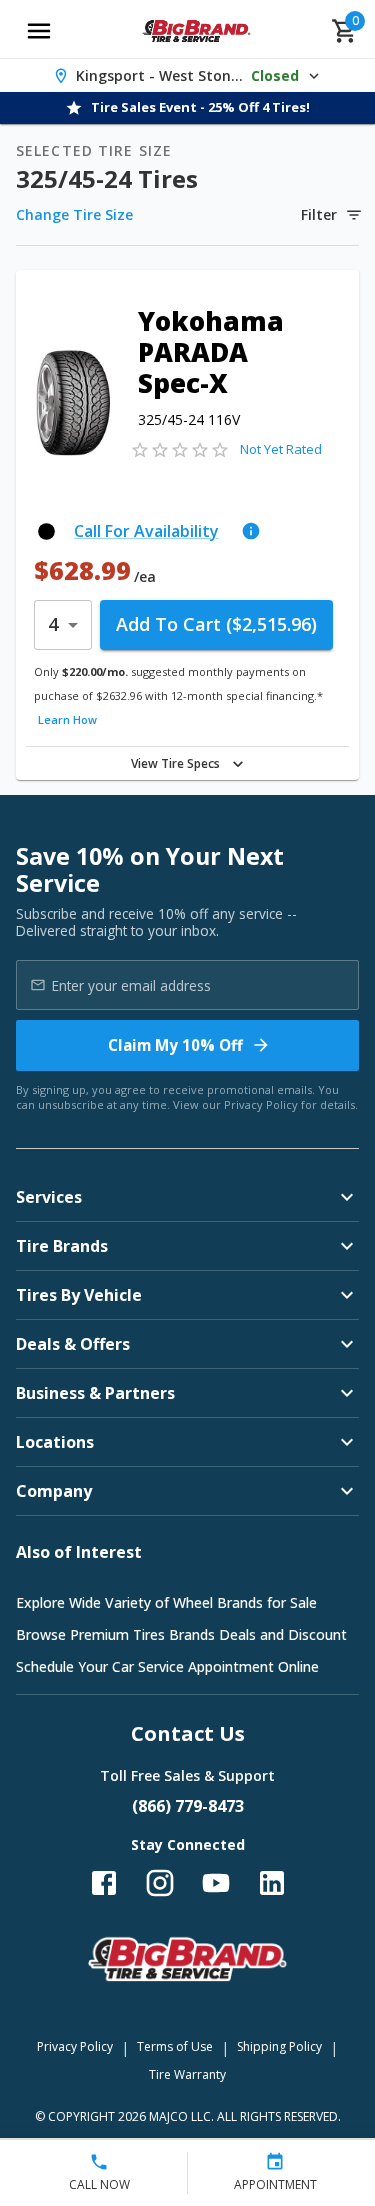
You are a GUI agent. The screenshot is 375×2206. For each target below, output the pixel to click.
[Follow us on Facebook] (104, 1883)
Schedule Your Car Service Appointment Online (167, 1666)
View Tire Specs (175, 763)
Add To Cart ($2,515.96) (216, 624)
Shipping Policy (279, 2046)
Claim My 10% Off (175, 1045)
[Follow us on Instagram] (160, 1883)
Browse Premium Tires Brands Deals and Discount (181, 1634)
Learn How (67, 719)
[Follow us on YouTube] (216, 1883)
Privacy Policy (261, 1104)
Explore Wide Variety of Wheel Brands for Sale (166, 1602)
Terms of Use (175, 2046)
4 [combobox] (53, 624)
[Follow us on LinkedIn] (272, 1883)
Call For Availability (146, 531)
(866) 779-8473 (188, 1806)
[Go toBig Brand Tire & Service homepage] (196, 31)
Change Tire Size (74, 214)
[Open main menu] (39, 31)
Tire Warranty (187, 2074)
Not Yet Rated (281, 449)
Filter (319, 214)
